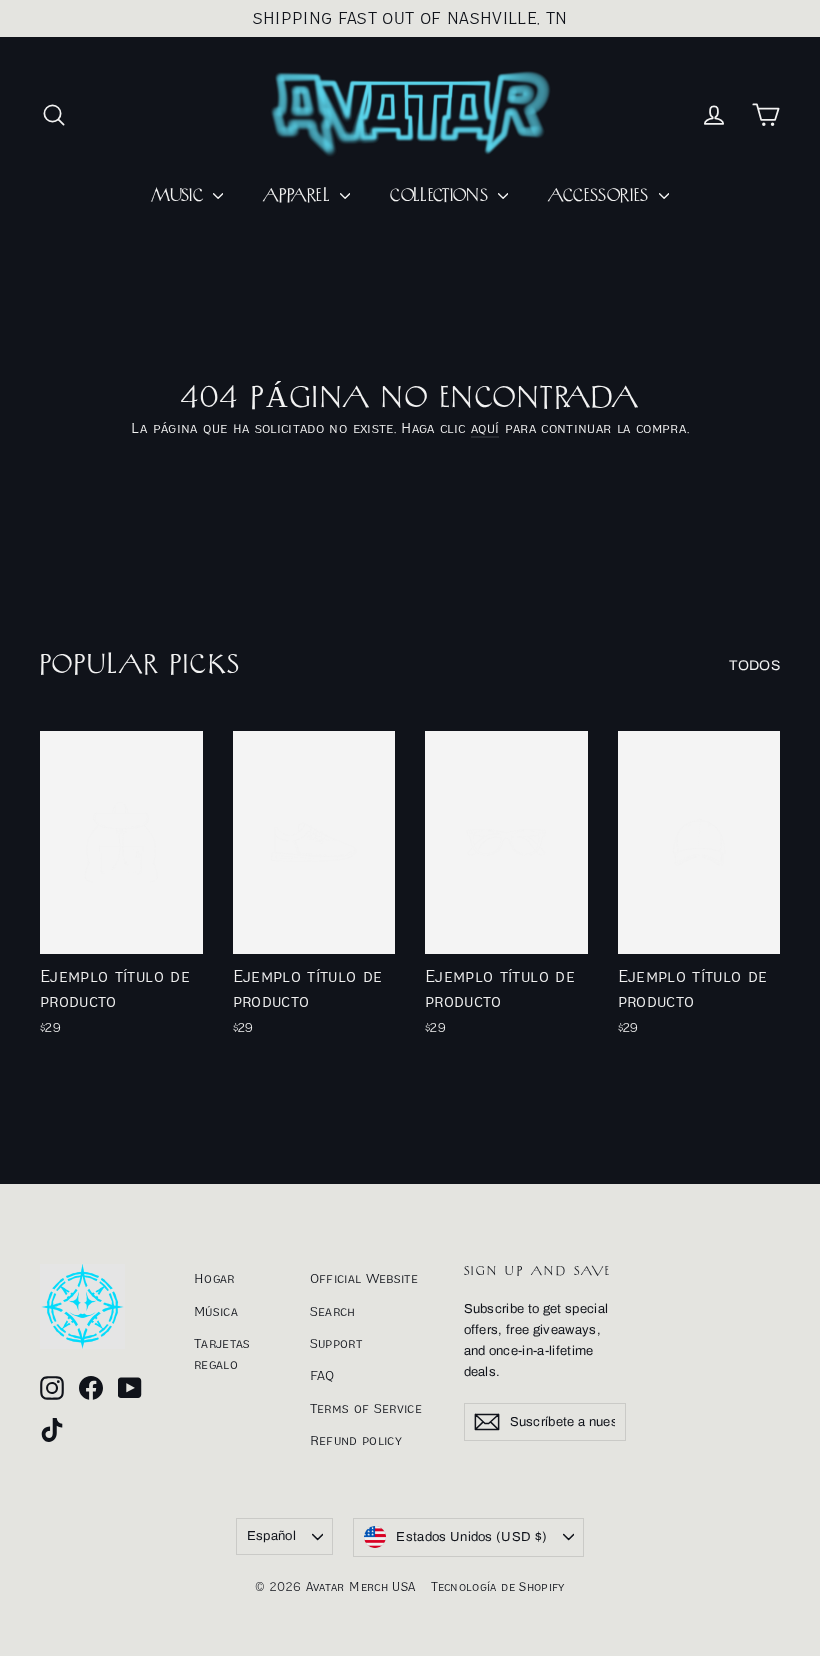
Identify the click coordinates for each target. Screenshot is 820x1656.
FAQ (322, 1375)
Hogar (214, 1278)
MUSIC (179, 196)
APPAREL (299, 196)
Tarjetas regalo (222, 1353)
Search (333, 1311)
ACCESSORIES (600, 196)
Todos (754, 665)
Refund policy (356, 1440)
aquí (485, 427)
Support (336, 1343)
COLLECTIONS (441, 196)
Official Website (364, 1278)
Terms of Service (366, 1408)
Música (216, 1311)
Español (271, 1536)
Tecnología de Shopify (497, 1586)
